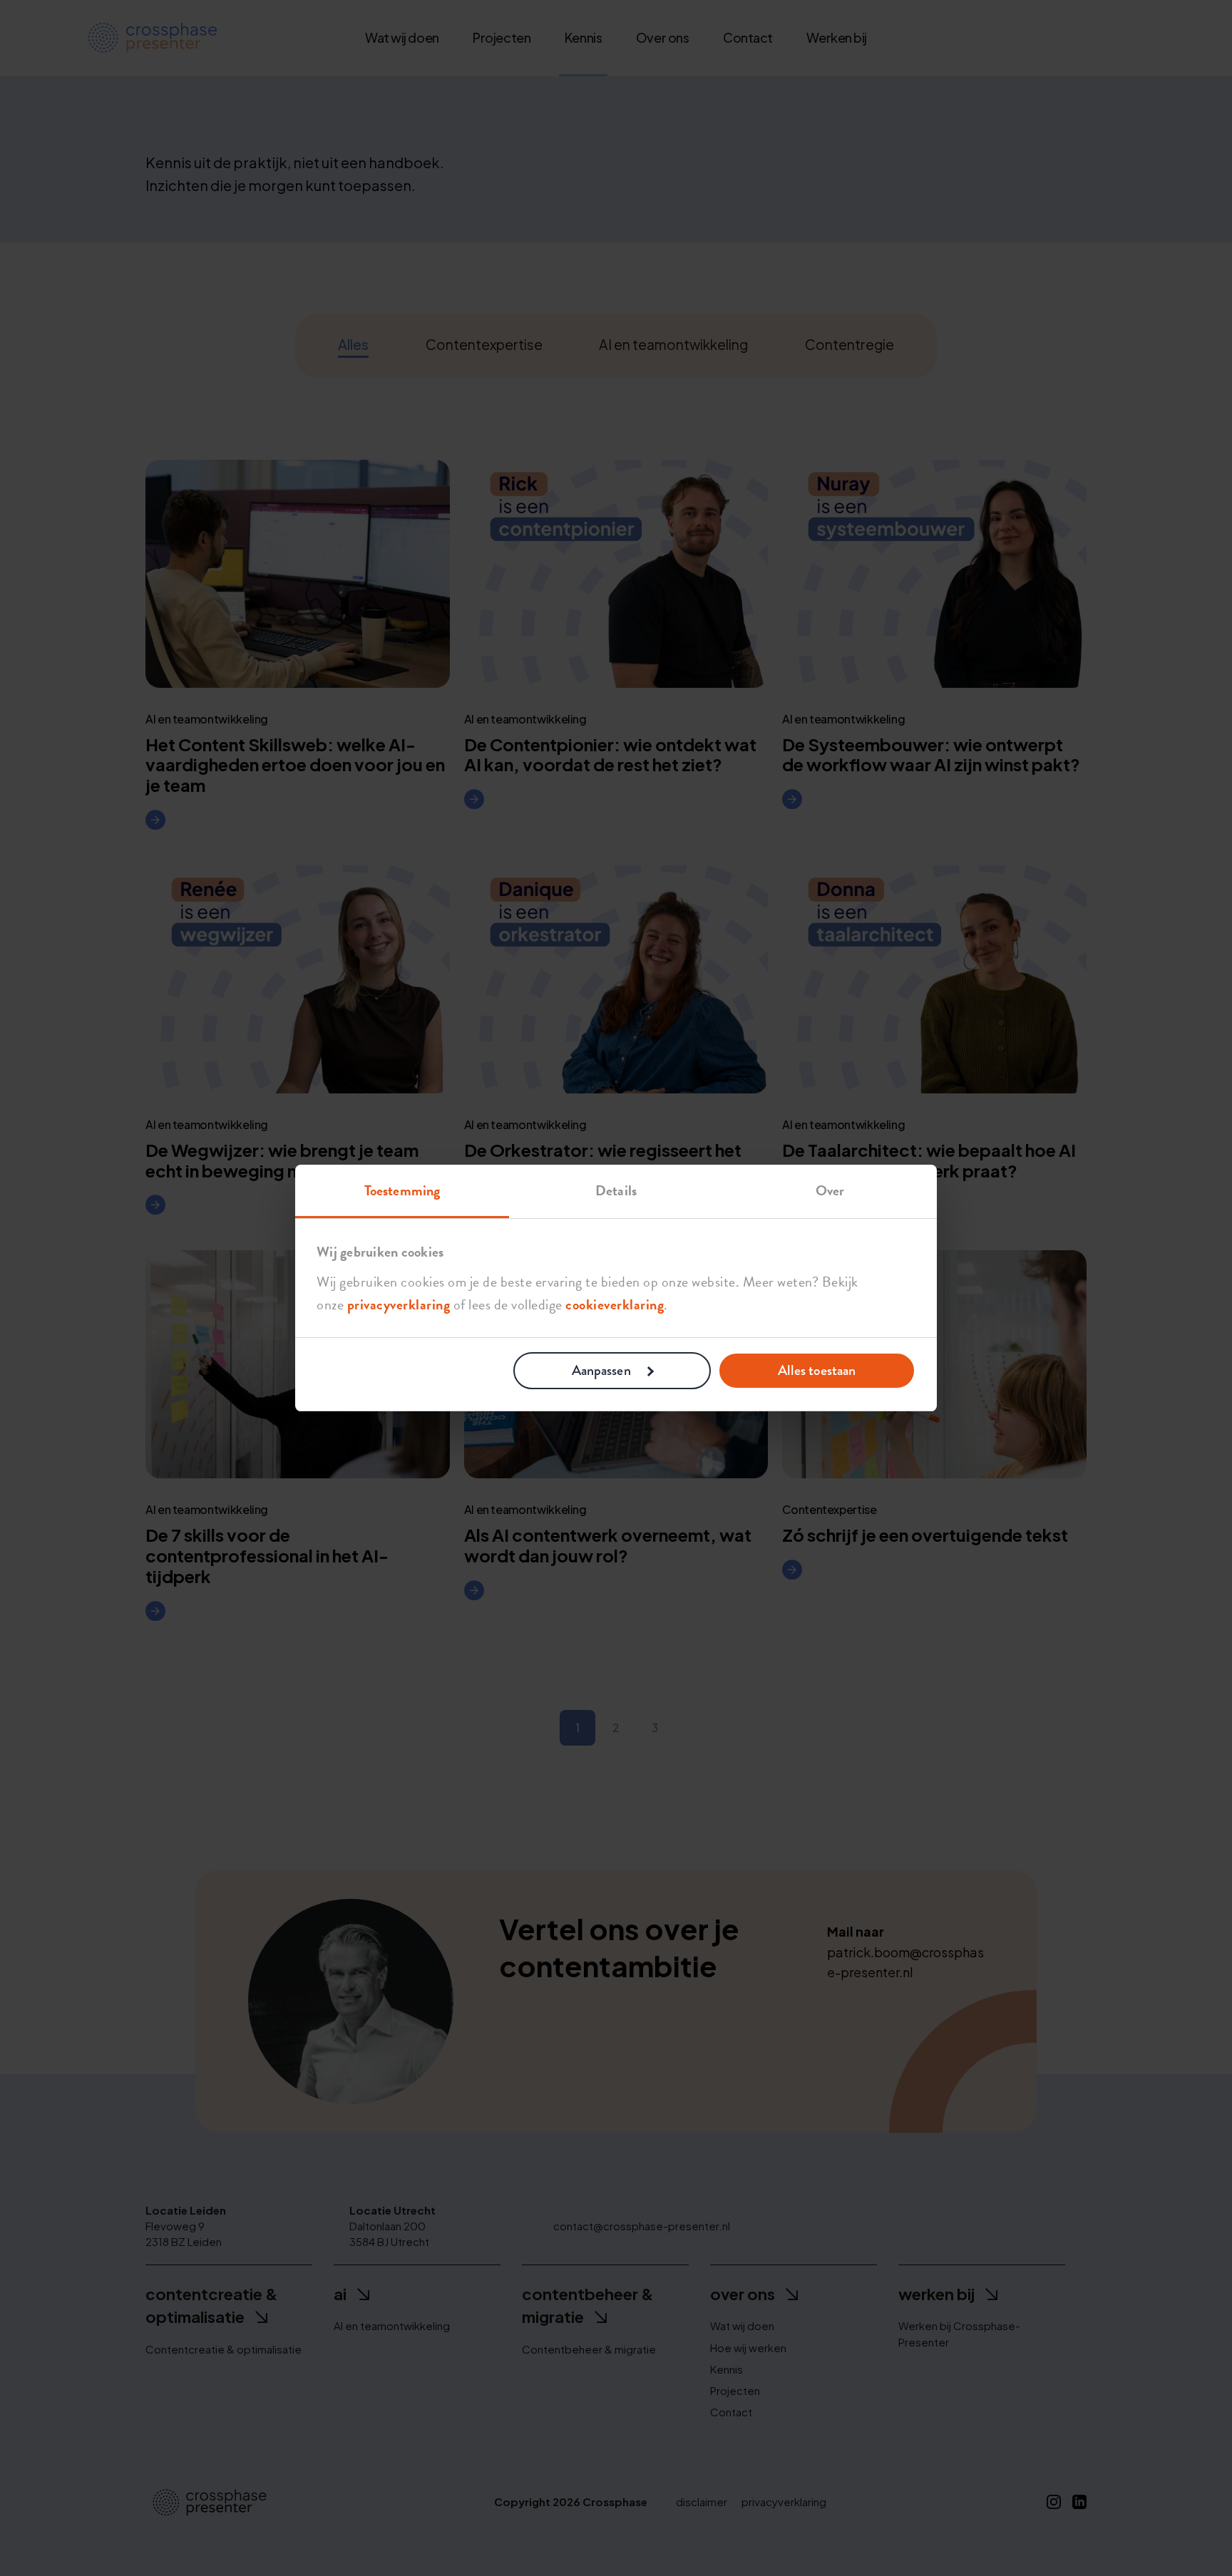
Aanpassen (601, 1370)
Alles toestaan (817, 1370)
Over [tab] (830, 1190)
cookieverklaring (615, 1304)
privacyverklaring (399, 1304)
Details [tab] (616, 1190)
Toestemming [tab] (402, 1190)
